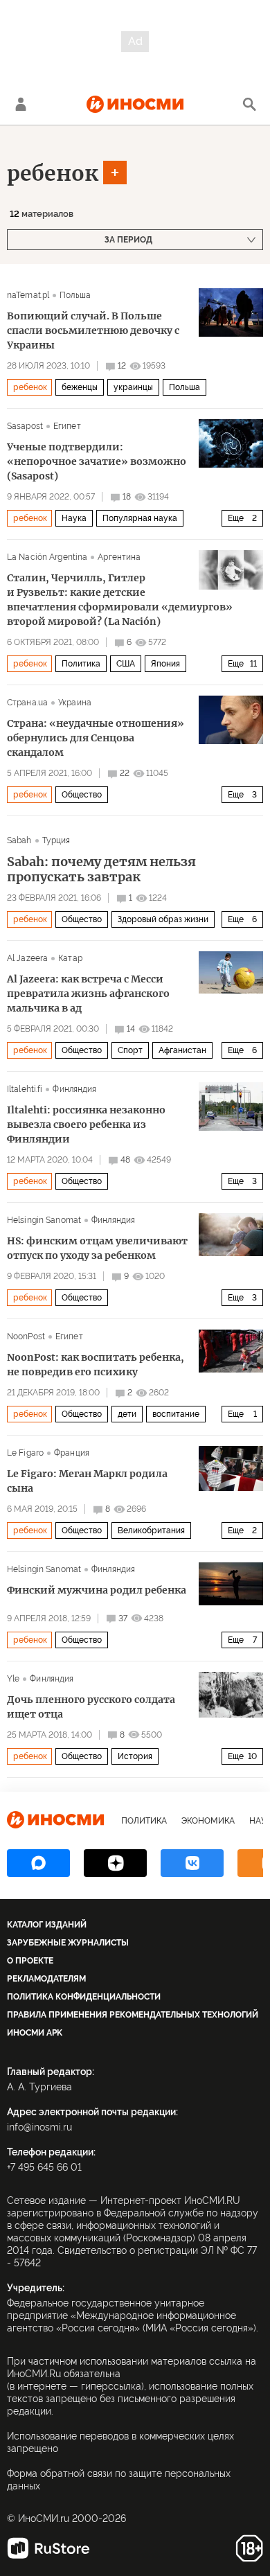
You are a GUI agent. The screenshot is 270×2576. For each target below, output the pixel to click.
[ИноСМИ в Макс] (38, 1863)
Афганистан (182, 1050)
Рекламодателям (46, 1979)
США (126, 664)
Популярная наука (140, 518)
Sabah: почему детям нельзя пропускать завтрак (101, 870)
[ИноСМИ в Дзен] (115, 1863)
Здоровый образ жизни (163, 919)
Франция (72, 1453)
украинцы (133, 387)
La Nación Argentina (47, 557)
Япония (165, 664)
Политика (81, 664)
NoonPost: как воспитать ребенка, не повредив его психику (96, 1365)
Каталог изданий (47, 1925)
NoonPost (26, 1336)
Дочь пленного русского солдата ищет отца (91, 1707)
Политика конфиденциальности (84, 1997)
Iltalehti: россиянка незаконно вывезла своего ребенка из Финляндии (86, 1124)
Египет (67, 426)
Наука (74, 518)
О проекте (30, 1961)
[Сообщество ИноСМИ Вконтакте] (192, 1863)
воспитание (176, 1414)
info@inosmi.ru (39, 2127)
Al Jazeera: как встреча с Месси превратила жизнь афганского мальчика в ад (88, 994)
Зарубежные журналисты (68, 1943)
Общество (82, 795)
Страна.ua (27, 703)
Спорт (130, 1050)
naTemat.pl (28, 295)
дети (127, 1414)
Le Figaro (25, 1453)
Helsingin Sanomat (44, 1220)
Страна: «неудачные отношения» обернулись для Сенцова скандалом (96, 738)
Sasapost (25, 426)
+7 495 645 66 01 (44, 2167)
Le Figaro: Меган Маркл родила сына (87, 1481)
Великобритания (151, 1530)
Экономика (208, 1821)
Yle (13, 1679)
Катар (70, 958)
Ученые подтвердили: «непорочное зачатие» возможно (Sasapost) (97, 461)
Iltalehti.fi (25, 1089)
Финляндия (74, 1089)
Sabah (19, 840)
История (135, 1756)
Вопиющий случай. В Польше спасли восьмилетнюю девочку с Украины (93, 330)
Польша (75, 295)
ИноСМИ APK (35, 2033)
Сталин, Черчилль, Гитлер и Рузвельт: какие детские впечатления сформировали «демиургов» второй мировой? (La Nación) (120, 600)
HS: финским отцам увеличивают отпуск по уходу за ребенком (97, 1248)
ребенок (53, 173)
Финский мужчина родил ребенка (97, 1590)
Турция (56, 840)
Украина (75, 703)
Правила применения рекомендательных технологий (133, 2015)
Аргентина (119, 557)
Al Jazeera (27, 958)
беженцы (80, 387)
